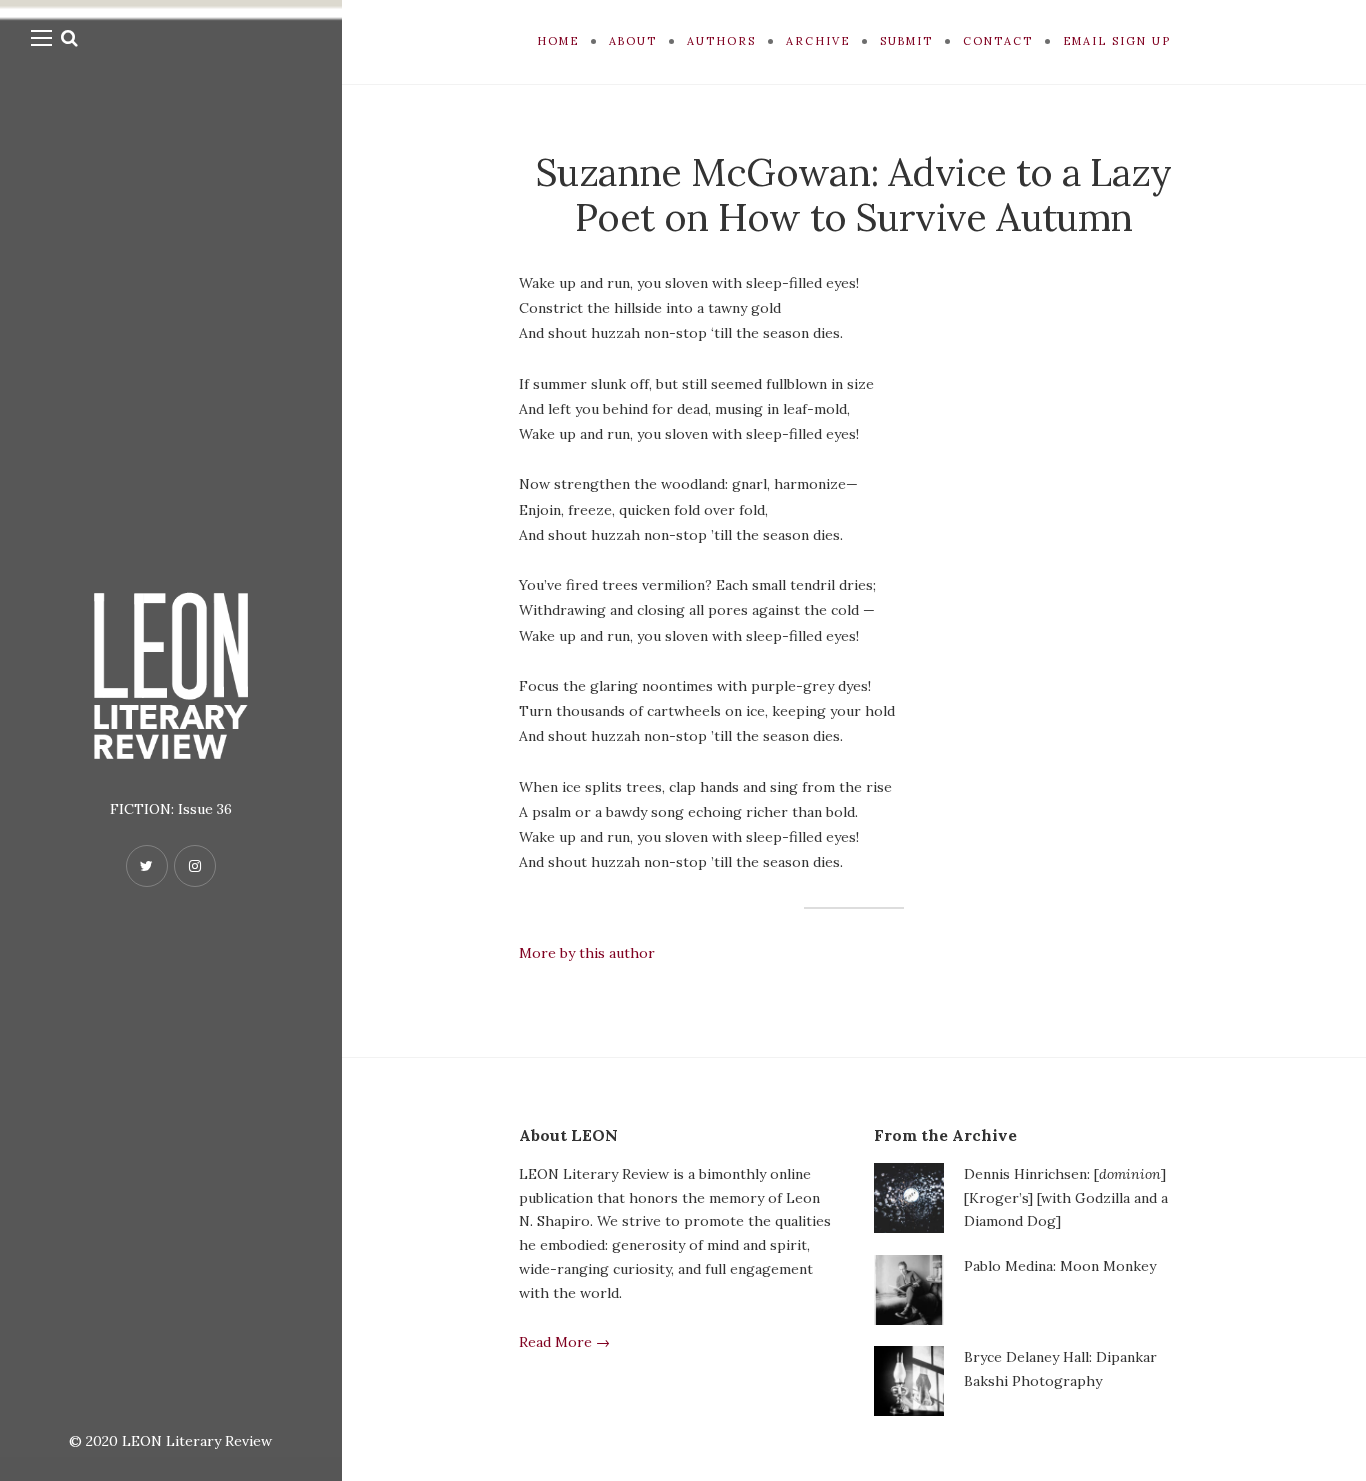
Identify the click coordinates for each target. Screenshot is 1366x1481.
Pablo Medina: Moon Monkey (1060, 1266)
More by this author (587, 953)
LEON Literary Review (197, 1441)
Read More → (564, 1342)
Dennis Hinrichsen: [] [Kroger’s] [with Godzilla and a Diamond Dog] (1066, 1198)
